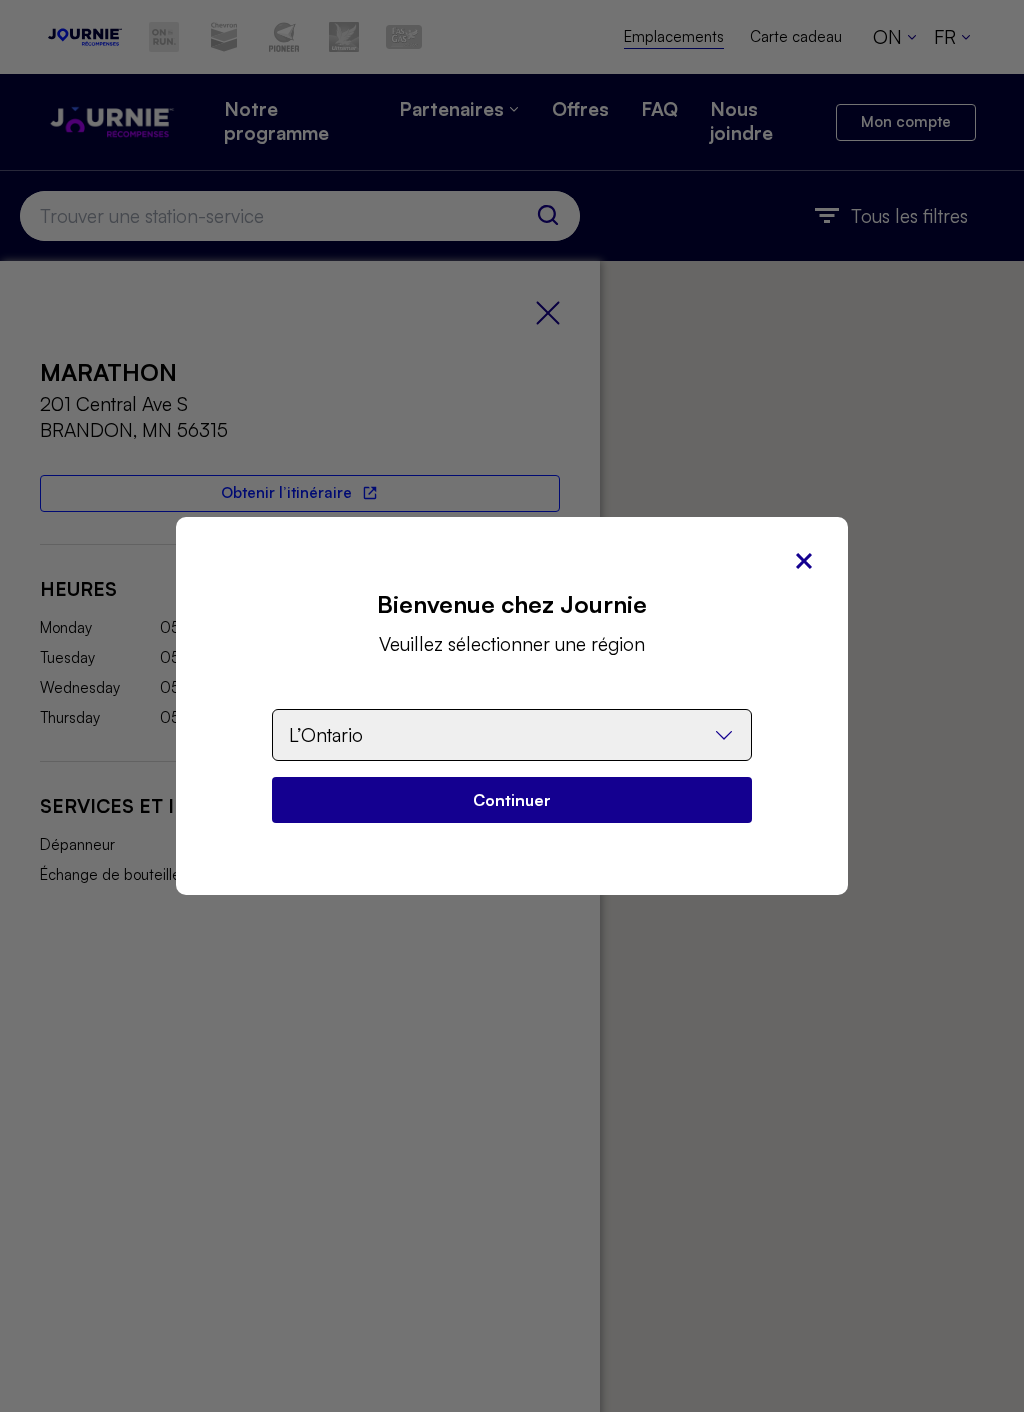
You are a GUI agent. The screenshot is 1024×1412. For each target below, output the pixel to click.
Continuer (512, 800)
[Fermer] (804, 561)
